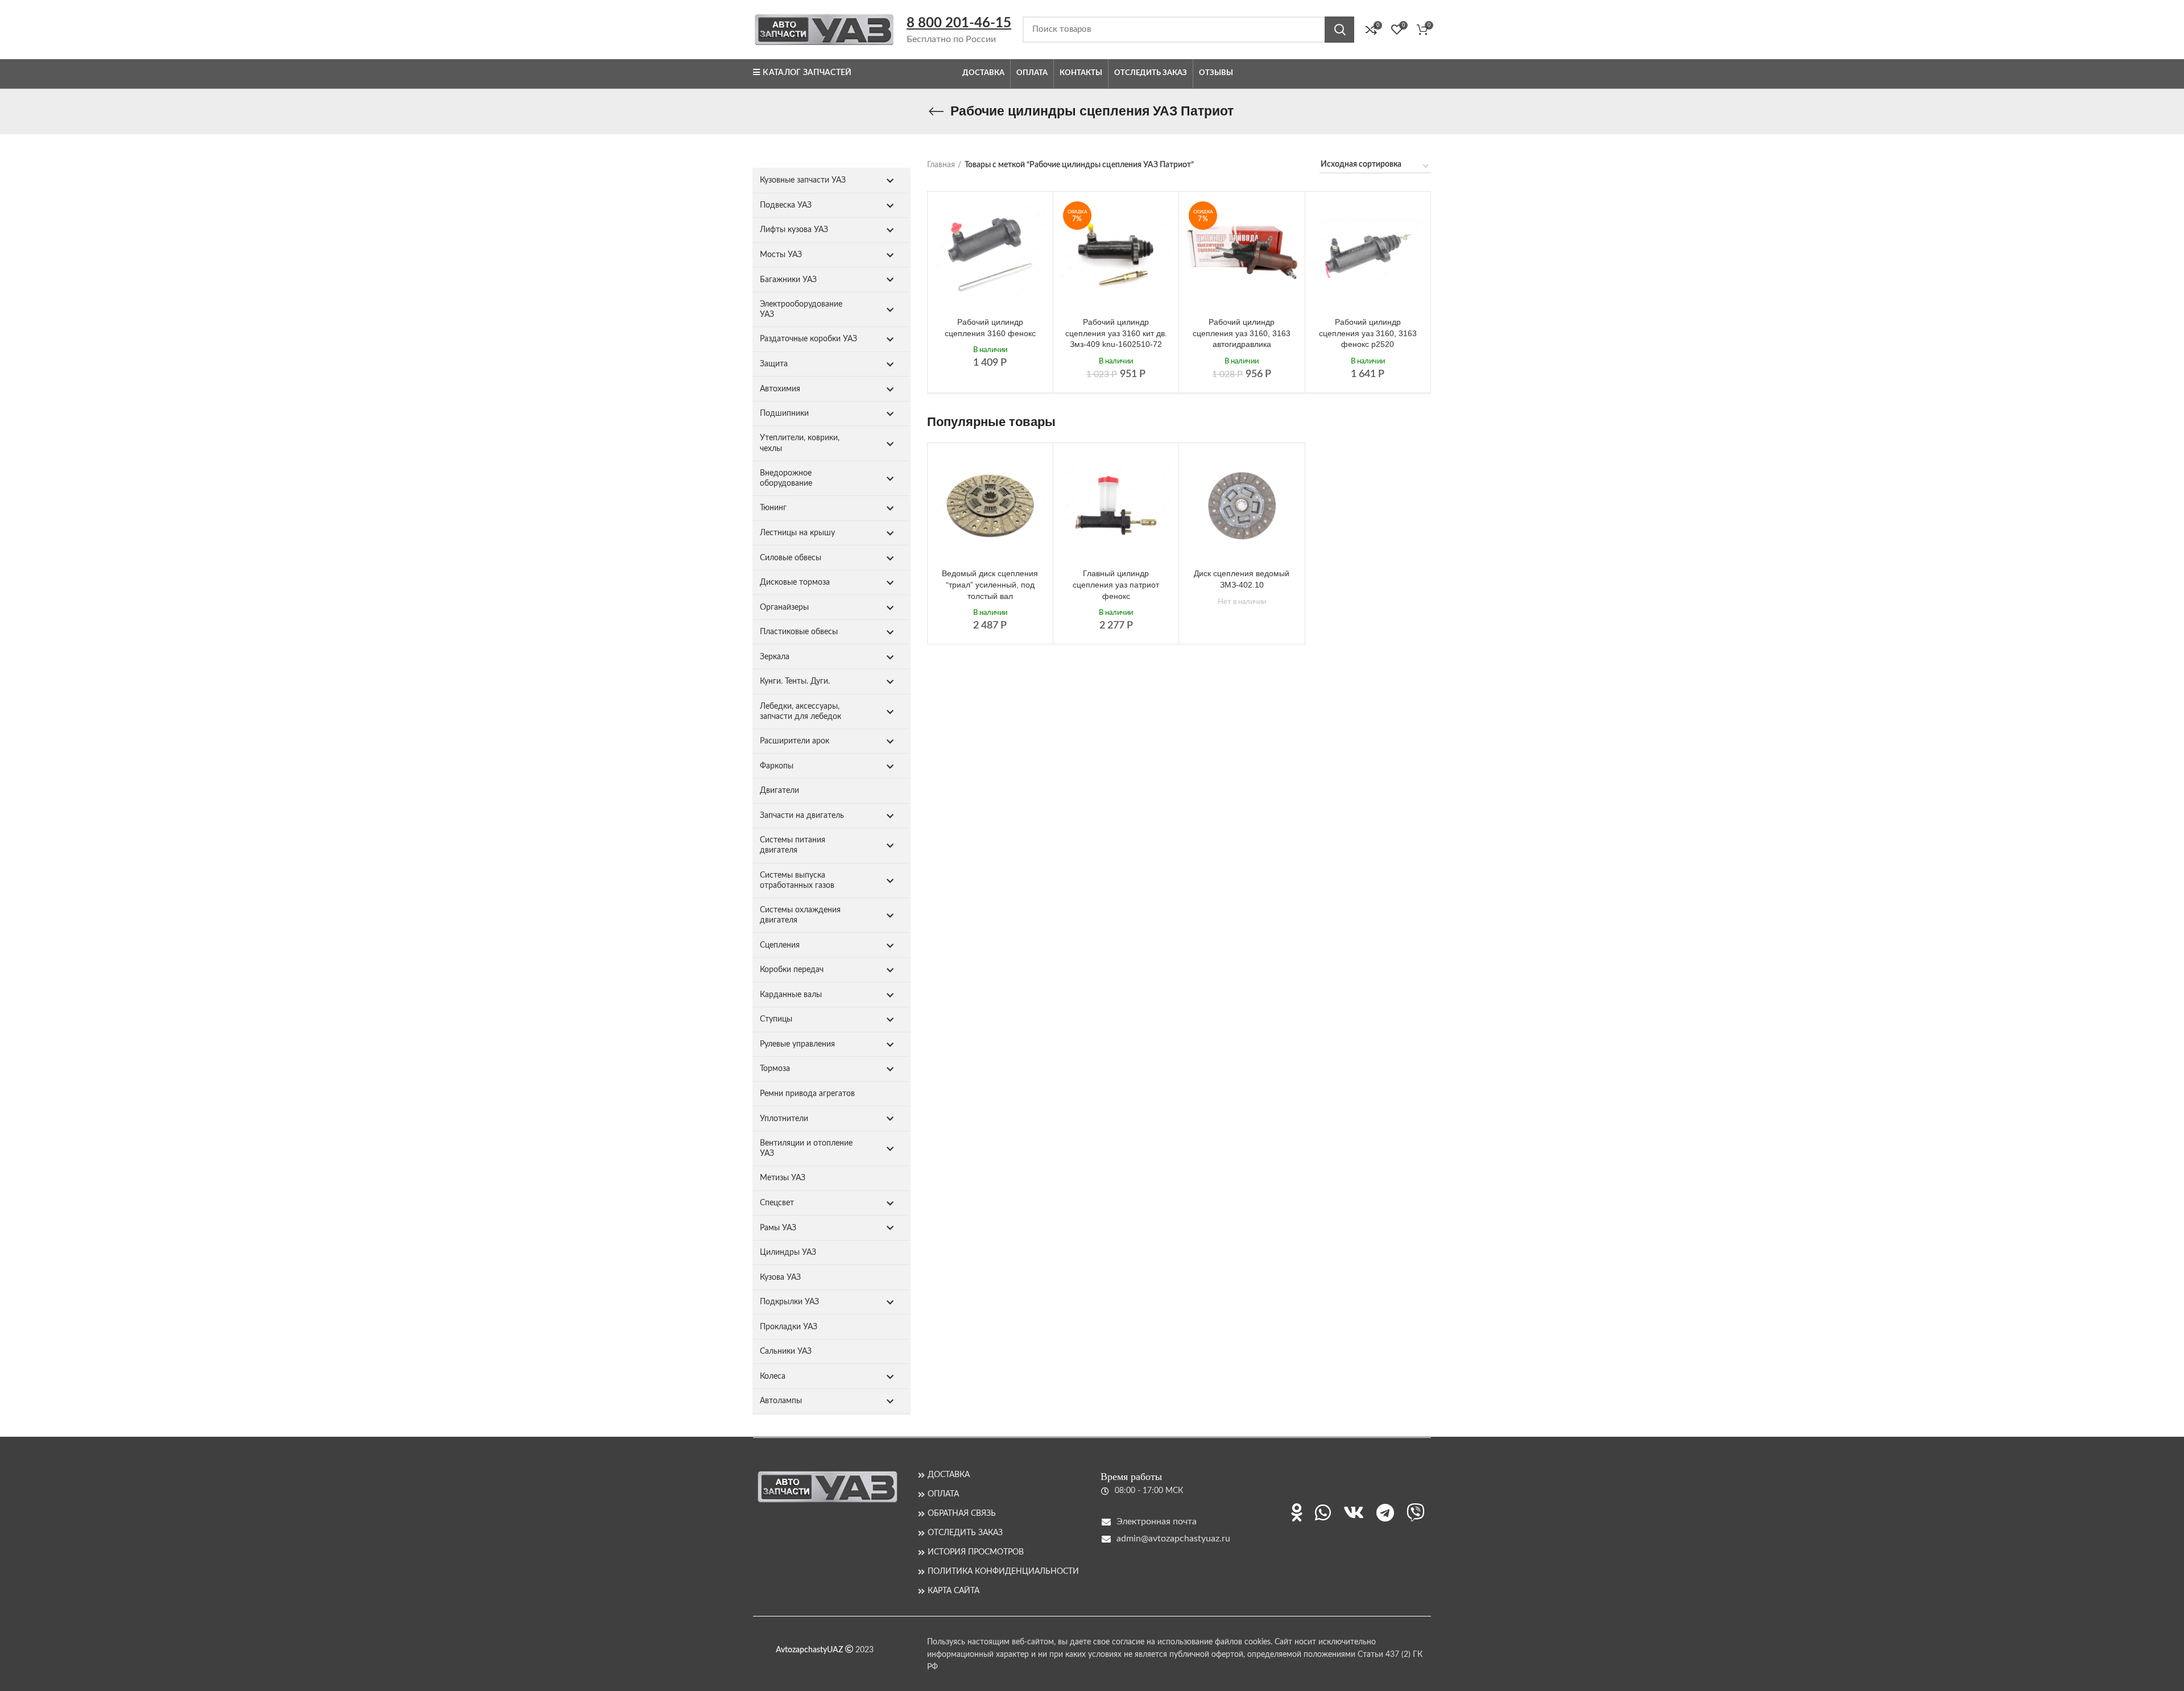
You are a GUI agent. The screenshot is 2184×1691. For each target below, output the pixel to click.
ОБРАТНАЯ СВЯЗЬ (962, 1514)
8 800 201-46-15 (959, 23)
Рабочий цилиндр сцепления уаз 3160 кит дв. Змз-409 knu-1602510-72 (1116, 333)
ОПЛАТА (943, 1494)
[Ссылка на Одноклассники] (1297, 1512)
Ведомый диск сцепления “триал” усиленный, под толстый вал (990, 584)
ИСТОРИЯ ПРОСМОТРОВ (976, 1552)
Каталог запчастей (807, 73)
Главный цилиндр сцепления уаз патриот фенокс (1116, 584)
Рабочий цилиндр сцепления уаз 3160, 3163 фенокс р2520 (1368, 333)
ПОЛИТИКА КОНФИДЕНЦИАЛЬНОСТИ (1003, 1572)
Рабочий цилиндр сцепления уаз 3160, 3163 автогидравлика (1242, 333)
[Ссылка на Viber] (1416, 1512)
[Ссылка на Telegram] (1385, 1512)
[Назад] (936, 111)
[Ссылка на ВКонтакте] (1354, 1512)
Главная (941, 165)
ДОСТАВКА (949, 1475)
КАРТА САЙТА (954, 1591)
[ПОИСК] (1339, 30)
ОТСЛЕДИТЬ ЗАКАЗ (965, 1533)
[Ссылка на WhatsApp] (1323, 1512)
